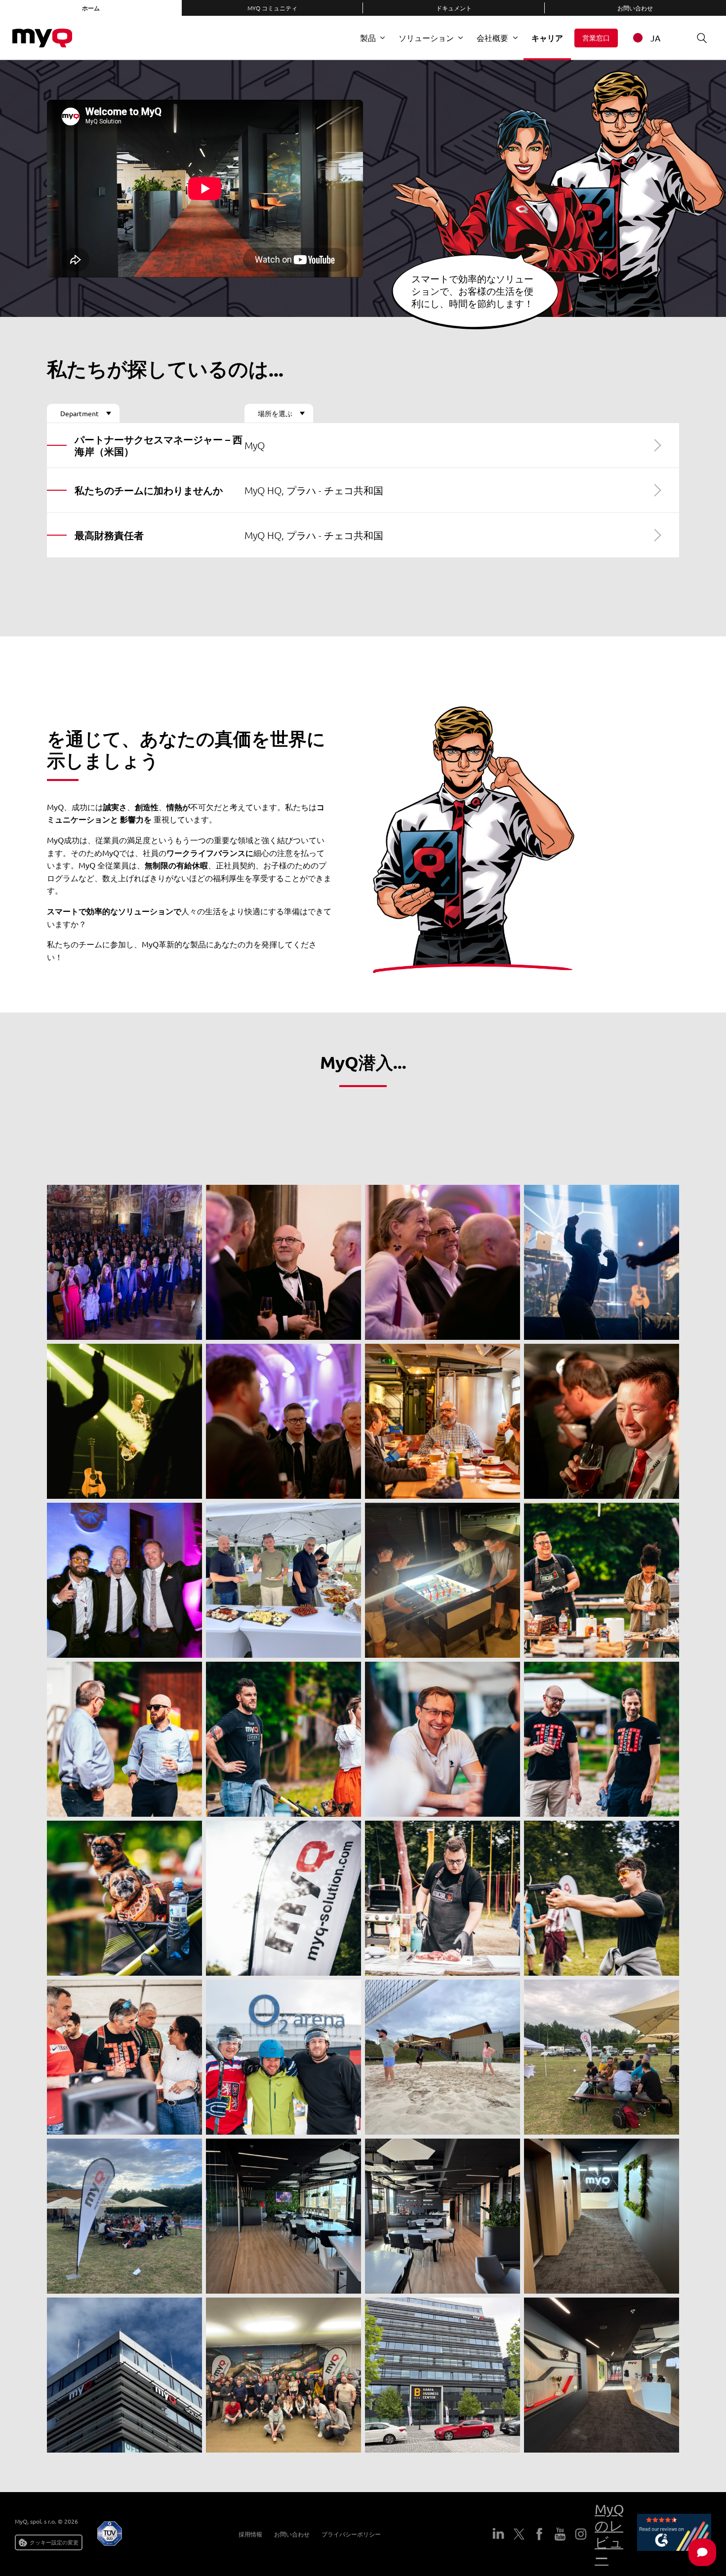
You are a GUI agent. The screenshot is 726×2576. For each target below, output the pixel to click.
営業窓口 (596, 38)
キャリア (547, 38)
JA (655, 38)
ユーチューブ (560, 2534)
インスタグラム (581, 2534)
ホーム (91, 8)
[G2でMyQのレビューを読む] (674, 2534)
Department (80, 413)
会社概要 (492, 38)
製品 (368, 38)
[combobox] (653, 38)
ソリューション (426, 38)
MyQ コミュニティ (272, 8)
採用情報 (250, 2534)
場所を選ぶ (275, 413)
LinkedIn (498, 2534)
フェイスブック (539, 2534)
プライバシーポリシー (351, 2534)
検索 (702, 38)
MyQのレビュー (609, 2534)
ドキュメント (454, 8)
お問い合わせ (292, 2534)
